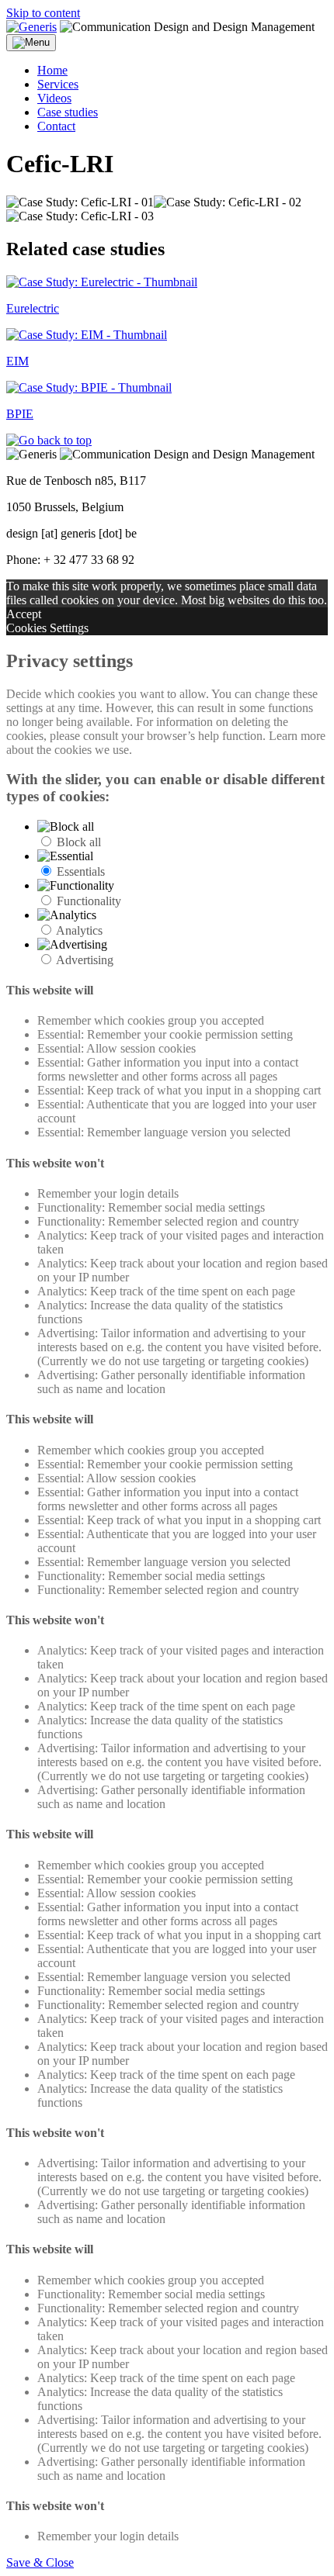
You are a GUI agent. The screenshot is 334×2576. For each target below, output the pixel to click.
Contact (56, 126)
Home (52, 70)
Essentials (81, 871)
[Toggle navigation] (31, 43)
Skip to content (43, 13)
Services (58, 84)
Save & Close (40, 2562)
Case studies (68, 112)
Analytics (79, 930)
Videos (54, 98)
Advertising (85, 960)
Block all (79, 842)
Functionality (89, 901)
